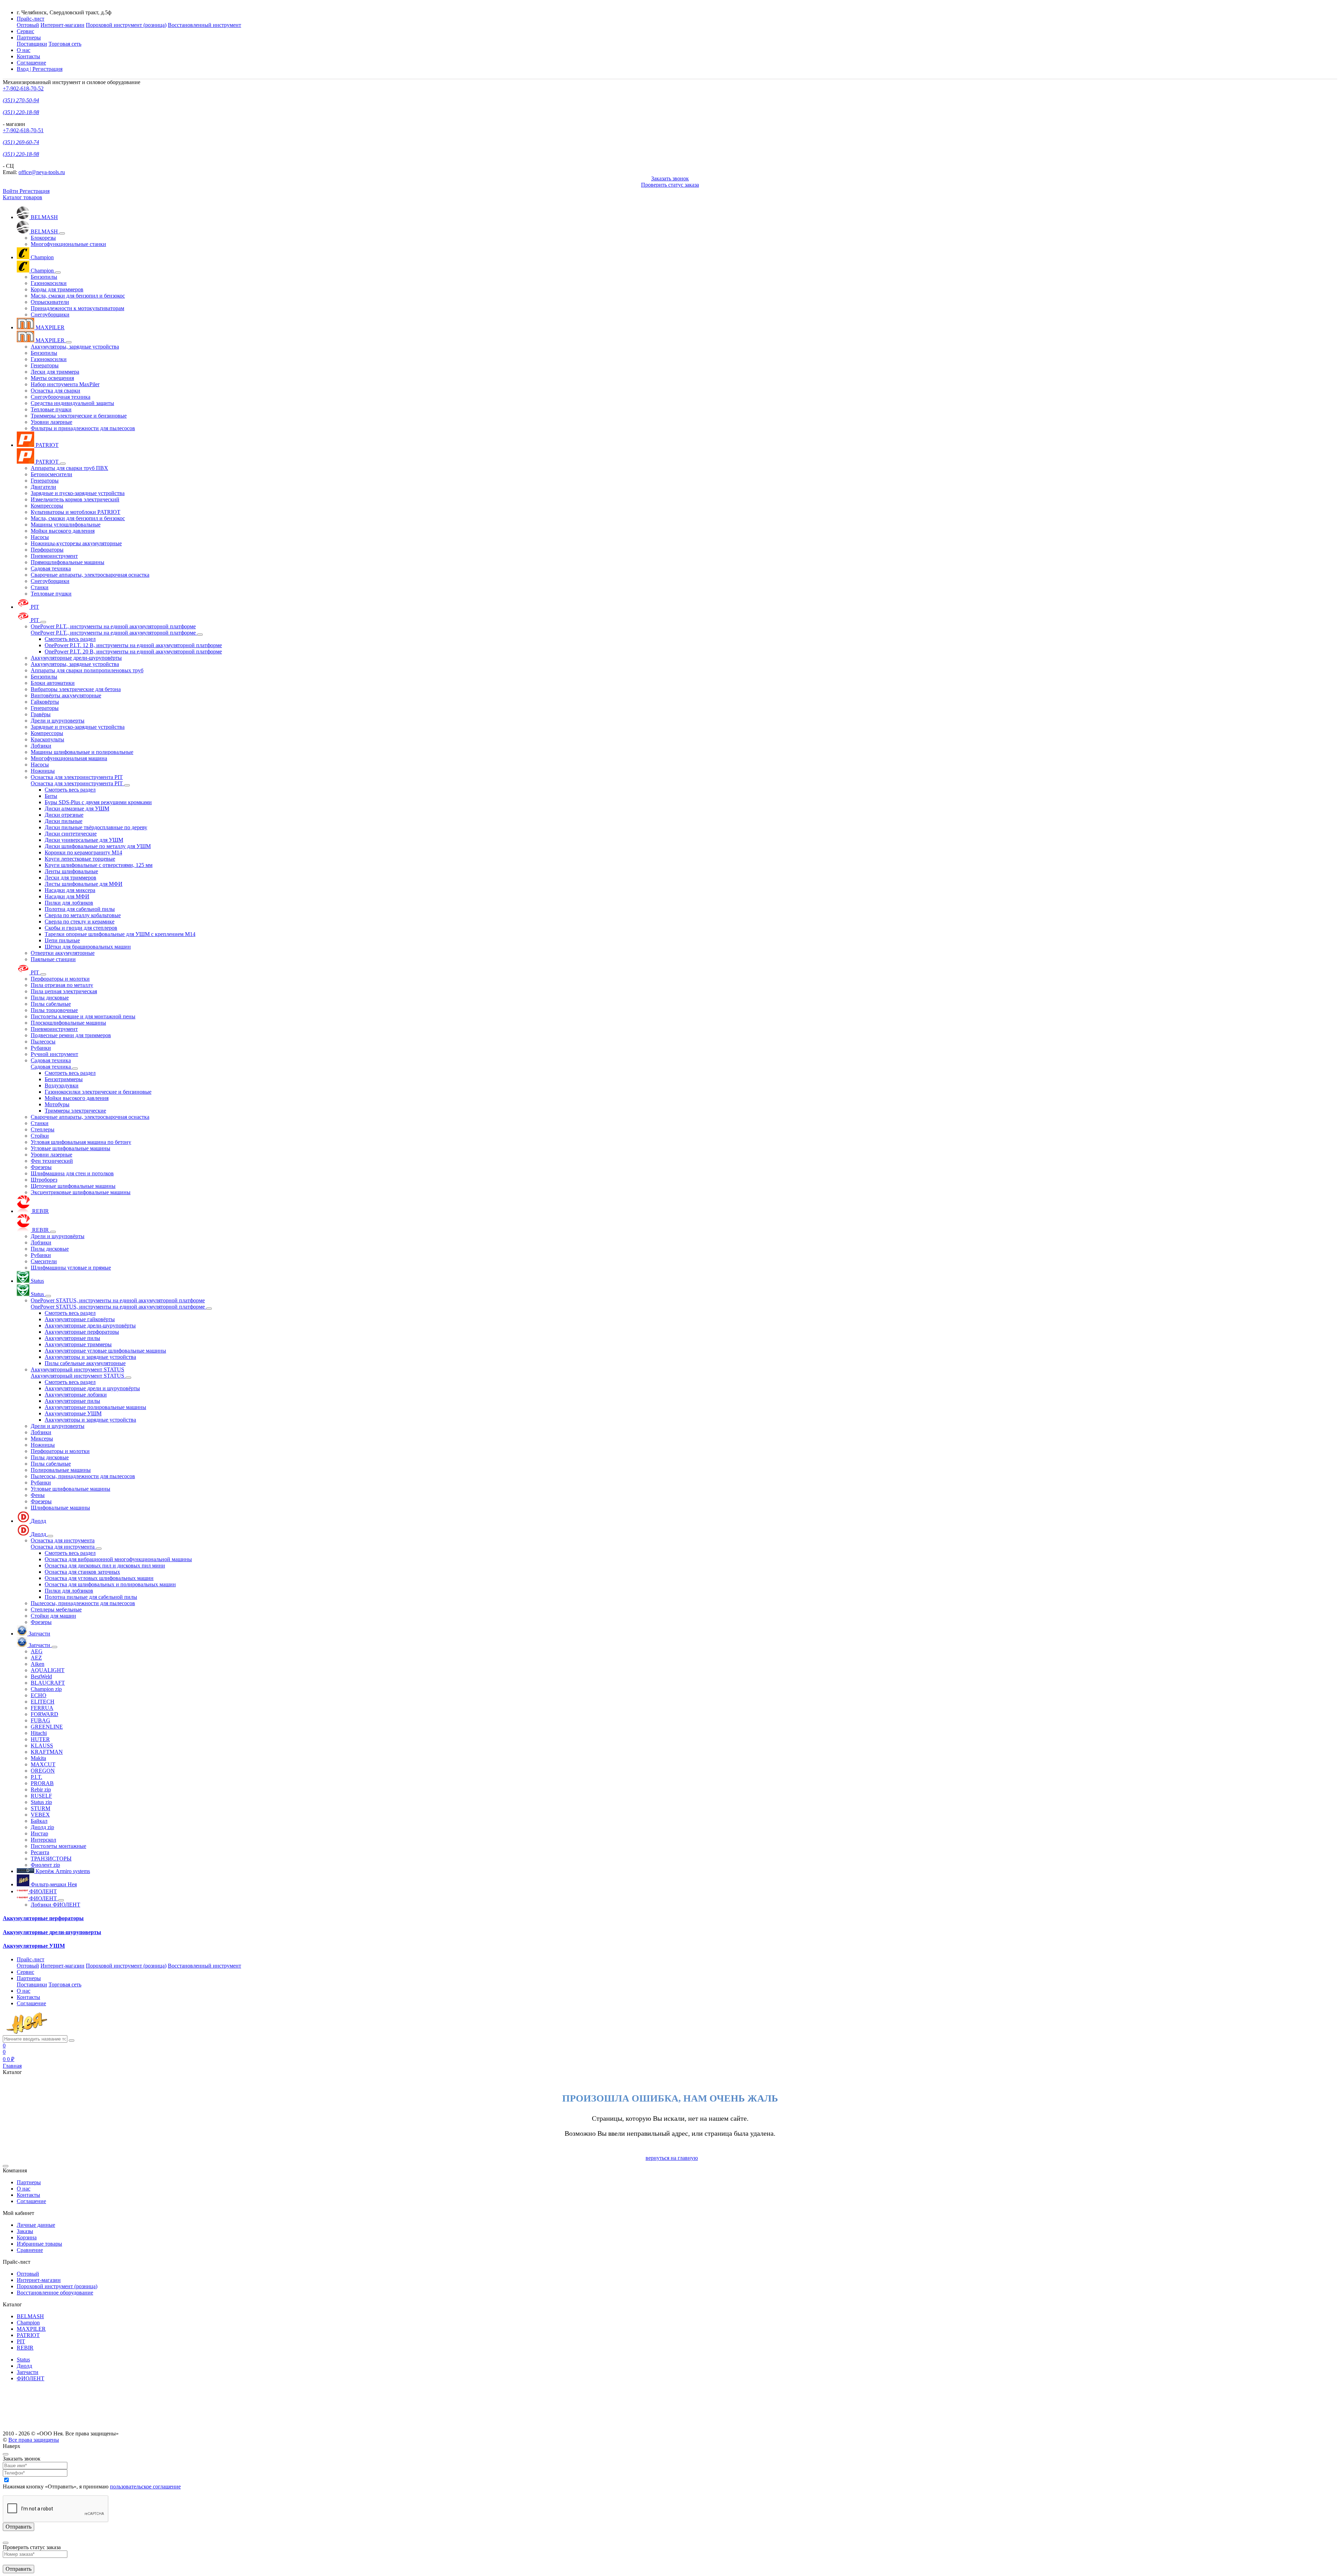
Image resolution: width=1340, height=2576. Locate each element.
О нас (24, 50)
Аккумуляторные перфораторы (43, 1918)
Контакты (28, 56)
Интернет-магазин (62, 25)
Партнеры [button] (29, 38)
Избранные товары (39, 2244)
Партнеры (29, 2182)
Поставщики (32, 44)
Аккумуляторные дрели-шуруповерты (52, 1932)
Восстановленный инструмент (204, 25)
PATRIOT (28, 2335)
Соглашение (31, 63)
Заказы (25, 2231)
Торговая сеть (65, 44)
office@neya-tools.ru (42, 172)
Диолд (24, 2366)
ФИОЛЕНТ (31, 2378)
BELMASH (30, 2316)
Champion (28, 2323)
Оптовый (28, 25)
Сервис (25, 31)
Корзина (27, 2237)
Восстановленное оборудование (55, 2293)
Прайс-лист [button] (31, 19)
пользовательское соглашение (145, 2487)
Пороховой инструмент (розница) (126, 25)
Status (23, 2360)
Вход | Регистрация (40, 69)
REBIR (25, 2348)
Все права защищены (34, 2440)
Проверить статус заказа (670, 185)
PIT (21, 2341)
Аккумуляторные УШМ (34, 1946)
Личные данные (36, 2225)
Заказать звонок (670, 178)
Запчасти (28, 2372)
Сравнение (30, 2250)
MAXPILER (31, 2329)
